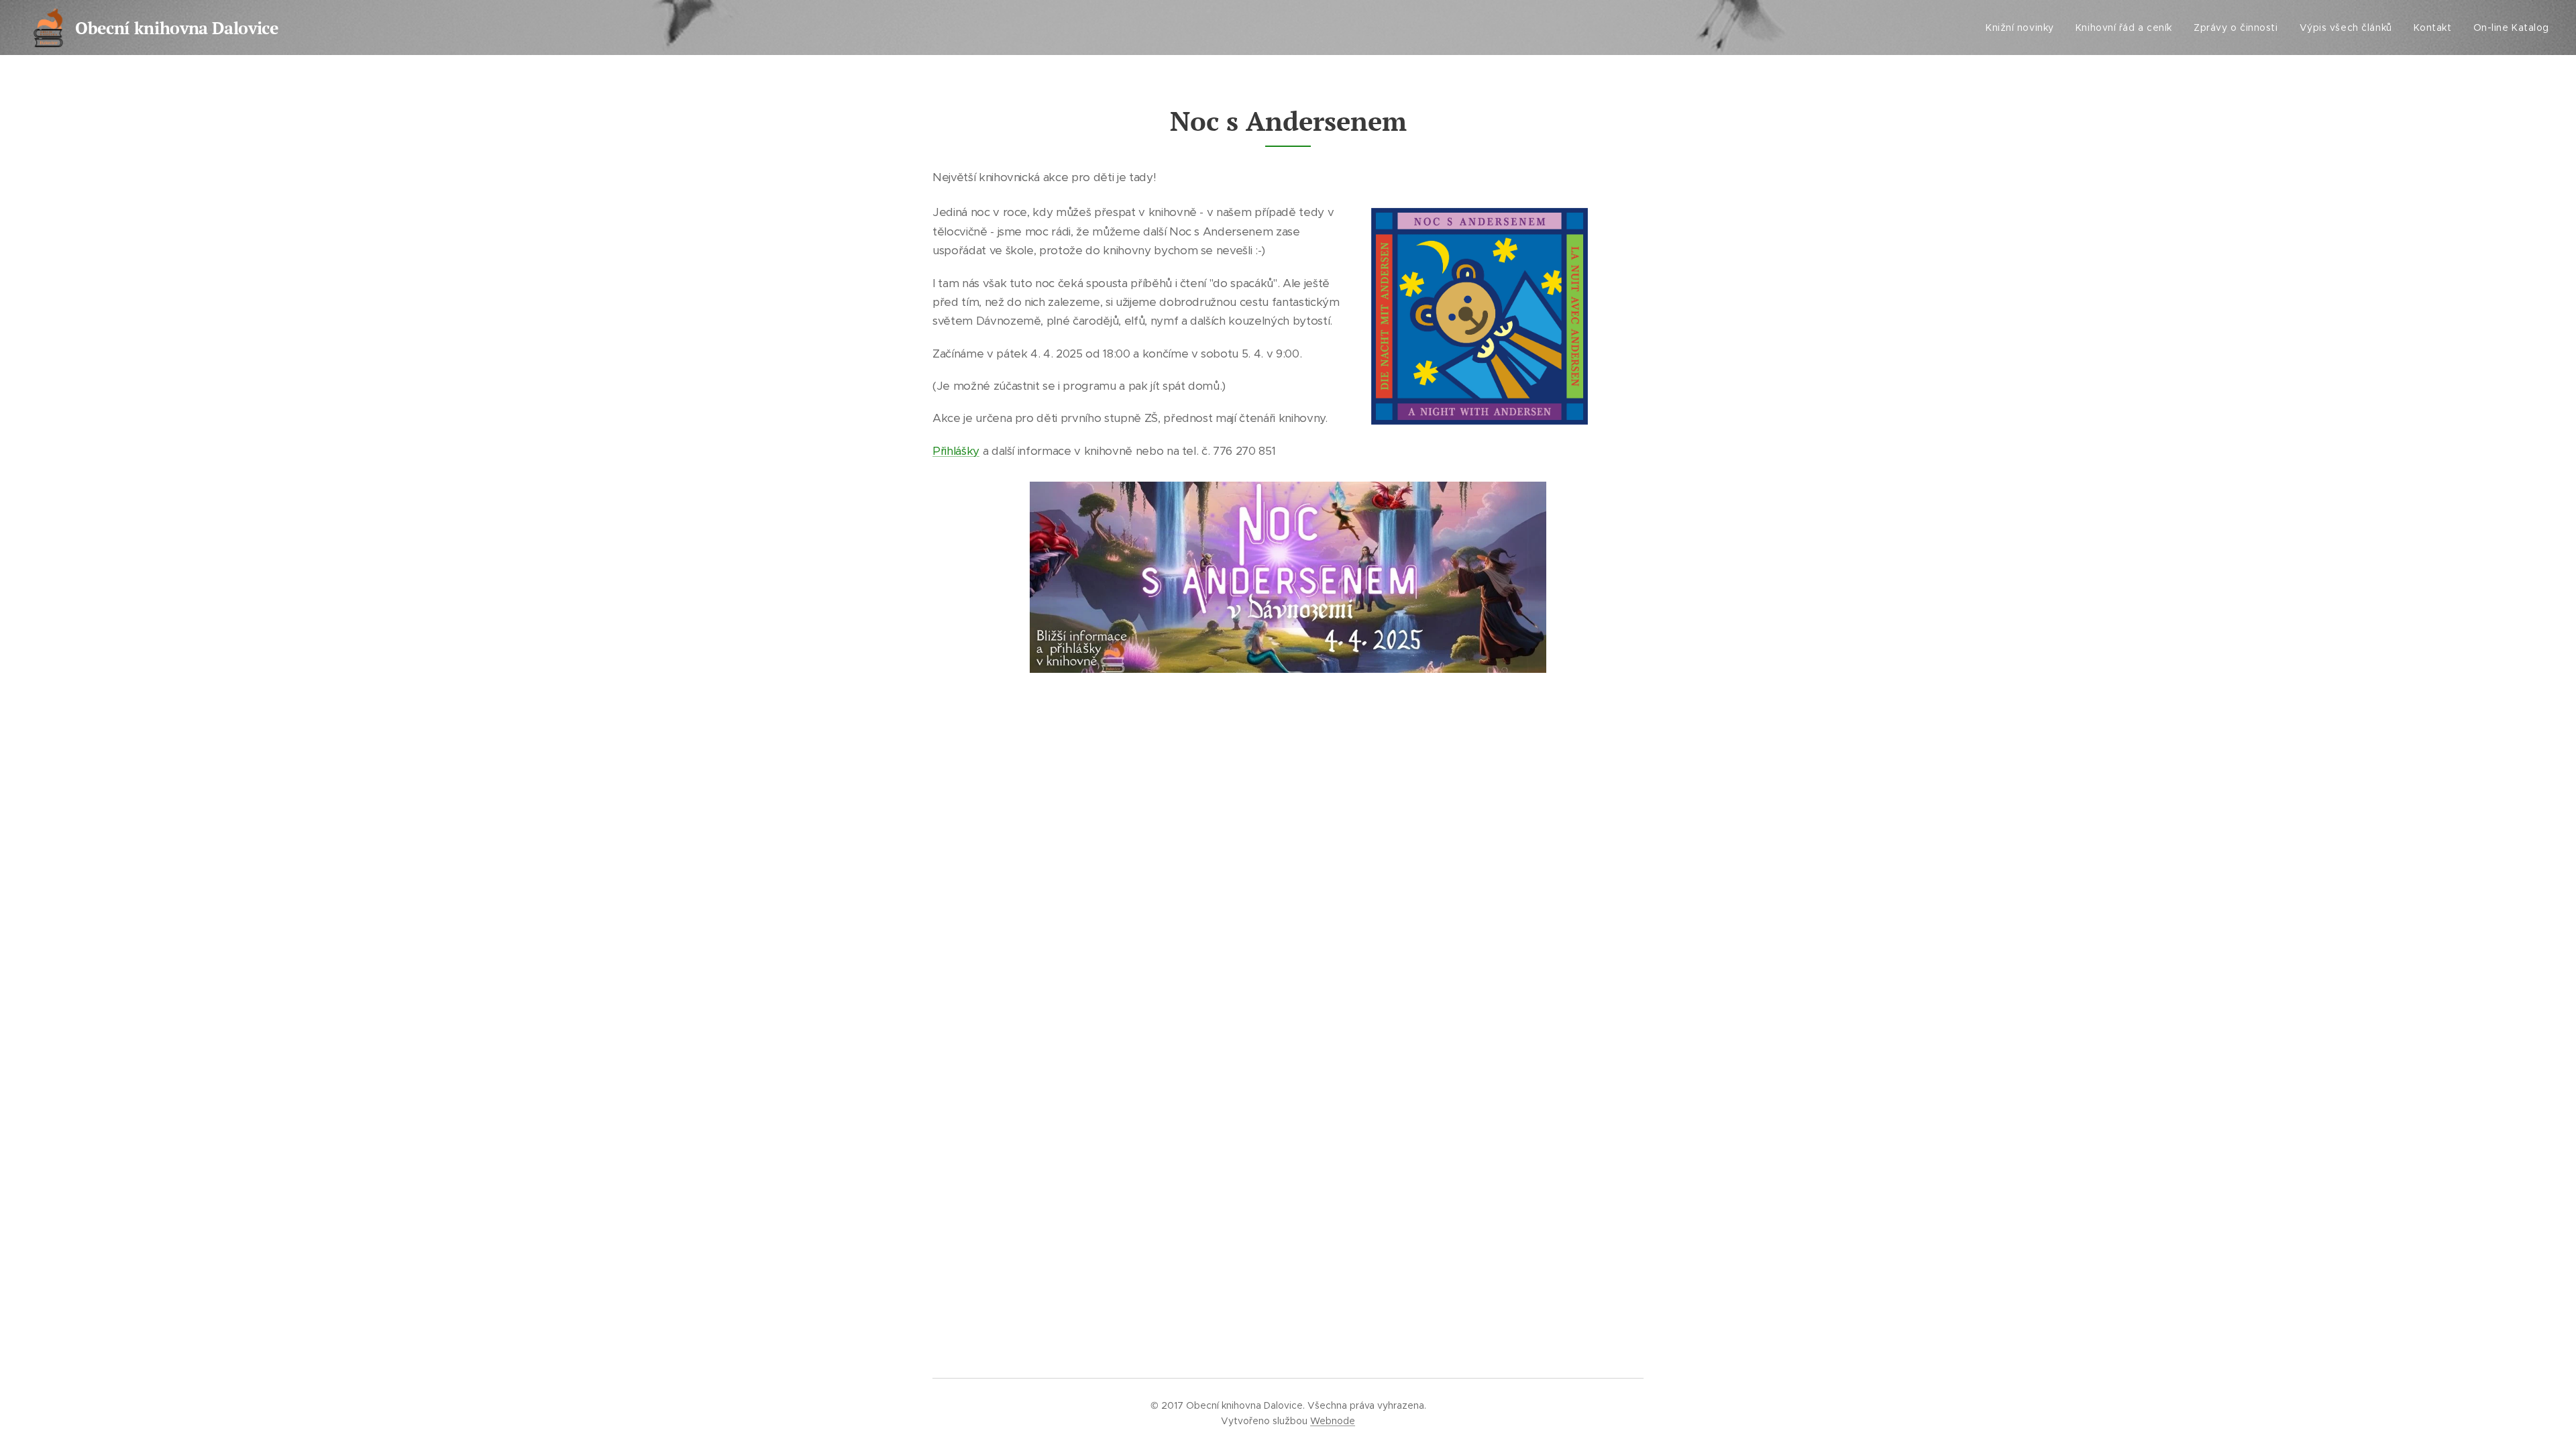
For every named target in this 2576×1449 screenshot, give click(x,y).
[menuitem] (2024, 28)
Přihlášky (956, 451)
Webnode (1333, 1421)
